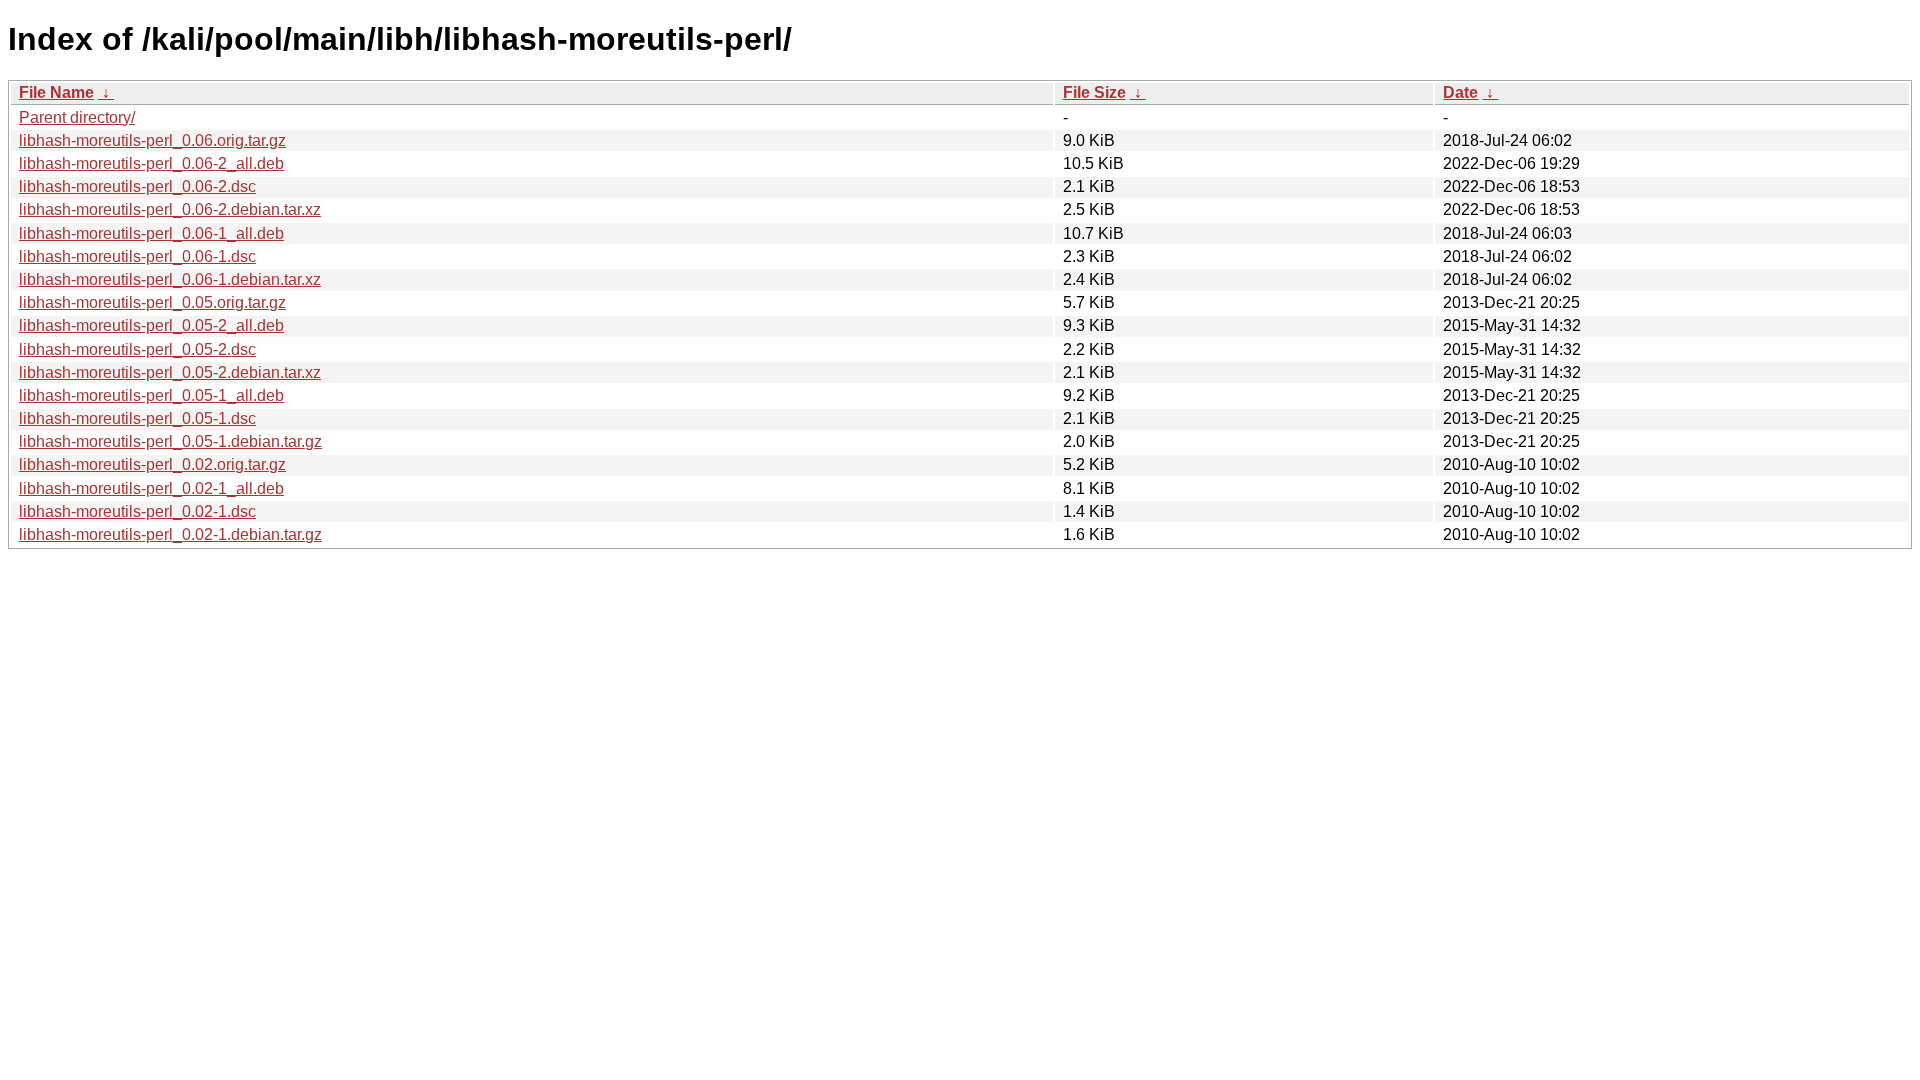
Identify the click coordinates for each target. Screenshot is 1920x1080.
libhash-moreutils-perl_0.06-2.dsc (137, 186)
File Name (56, 92)
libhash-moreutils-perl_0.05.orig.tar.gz (152, 302)
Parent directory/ (77, 117)
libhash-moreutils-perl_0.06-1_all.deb (151, 233)
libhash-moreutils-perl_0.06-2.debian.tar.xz (170, 209)
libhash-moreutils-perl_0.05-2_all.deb (151, 325)
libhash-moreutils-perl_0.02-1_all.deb (151, 488)
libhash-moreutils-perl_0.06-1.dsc (137, 256)
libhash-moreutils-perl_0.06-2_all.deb (151, 163)
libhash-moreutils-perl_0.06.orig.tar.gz (152, 140)
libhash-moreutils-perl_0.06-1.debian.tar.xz (170, 279)
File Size (1094, 92)
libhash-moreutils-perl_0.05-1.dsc (137, 418)
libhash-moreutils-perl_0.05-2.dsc (137, 349)
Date (1460, 92)
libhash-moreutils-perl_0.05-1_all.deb (151, 395)
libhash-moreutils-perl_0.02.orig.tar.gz (152, 464)
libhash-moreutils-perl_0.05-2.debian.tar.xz (170, 372)
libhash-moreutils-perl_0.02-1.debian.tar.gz (170, 534)
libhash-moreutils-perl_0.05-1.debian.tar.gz (170, 441)
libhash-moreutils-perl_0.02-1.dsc (137, 511)
